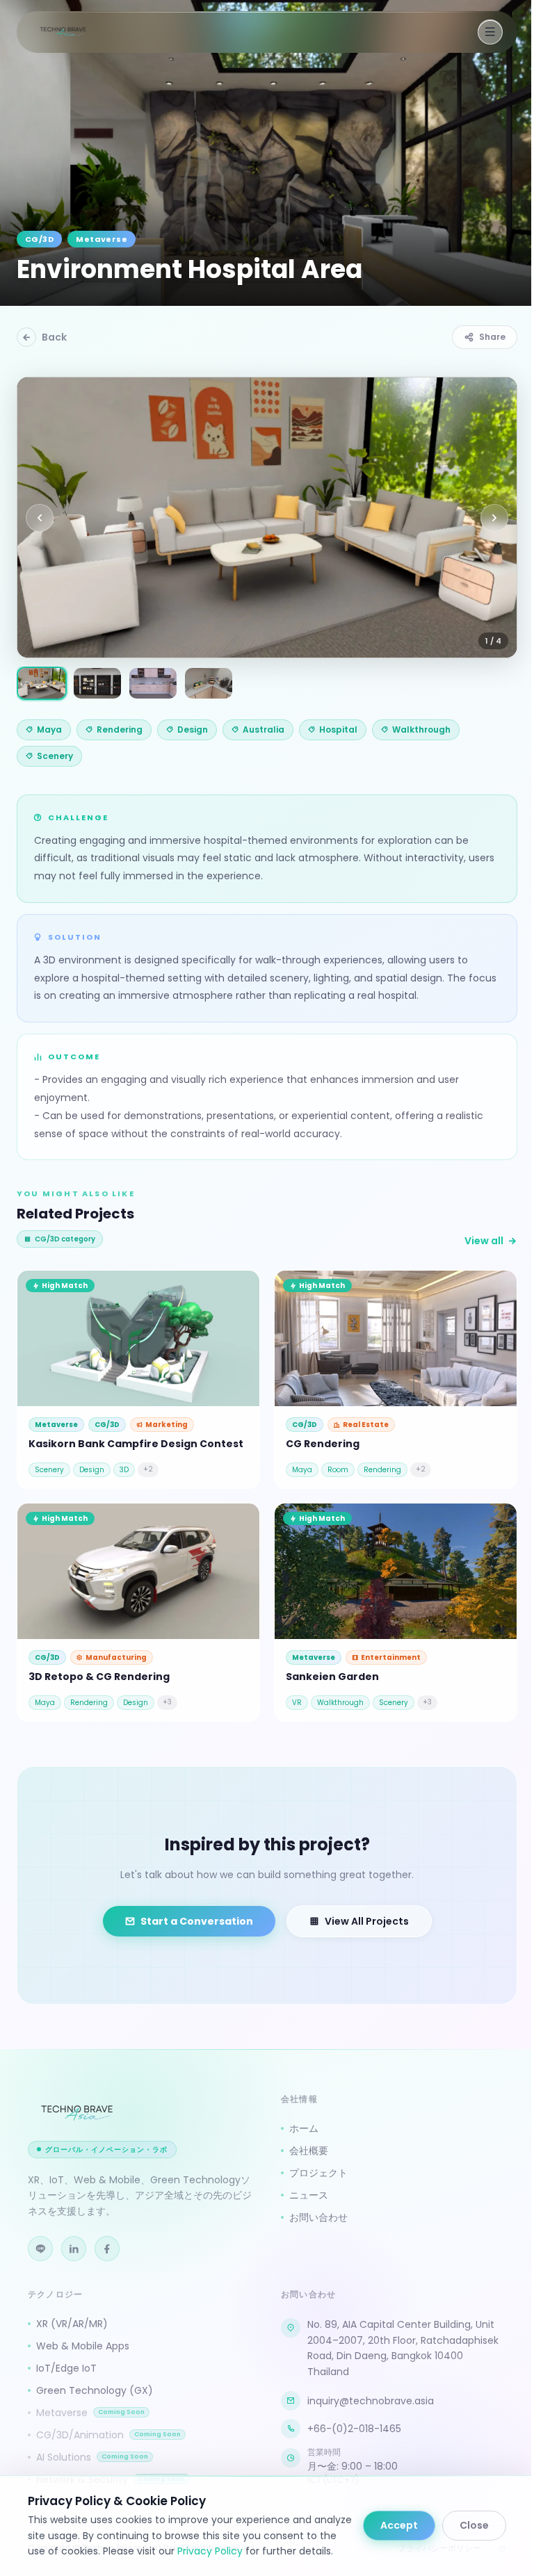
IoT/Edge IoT (66, 2368)
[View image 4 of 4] (209, 683)
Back (54, 337)
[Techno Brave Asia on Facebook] (107, 2249)
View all (484, 1241)
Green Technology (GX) (95, 2390)
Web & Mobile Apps (83, 2346)
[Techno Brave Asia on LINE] (40, 2249)
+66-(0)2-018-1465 (354, 2429)
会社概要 (309, 2151)
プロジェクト (318, 2173)
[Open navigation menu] (490, 32)
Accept (399, 2525)
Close (474, 2525)
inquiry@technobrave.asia (371, 2401)
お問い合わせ (318, 2217)
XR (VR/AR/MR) (72, 2324)
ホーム (304, 2128)
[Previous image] (40, 518)
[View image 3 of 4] (153, 683)
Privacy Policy (210, 2551)
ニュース (309, 2195)
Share (492, 337)
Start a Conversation (197, 1921)
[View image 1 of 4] (42, 683)
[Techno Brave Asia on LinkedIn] (74, 2249)
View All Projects (367, 1921)
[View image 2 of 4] (97, 683)
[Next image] (494, 518)
